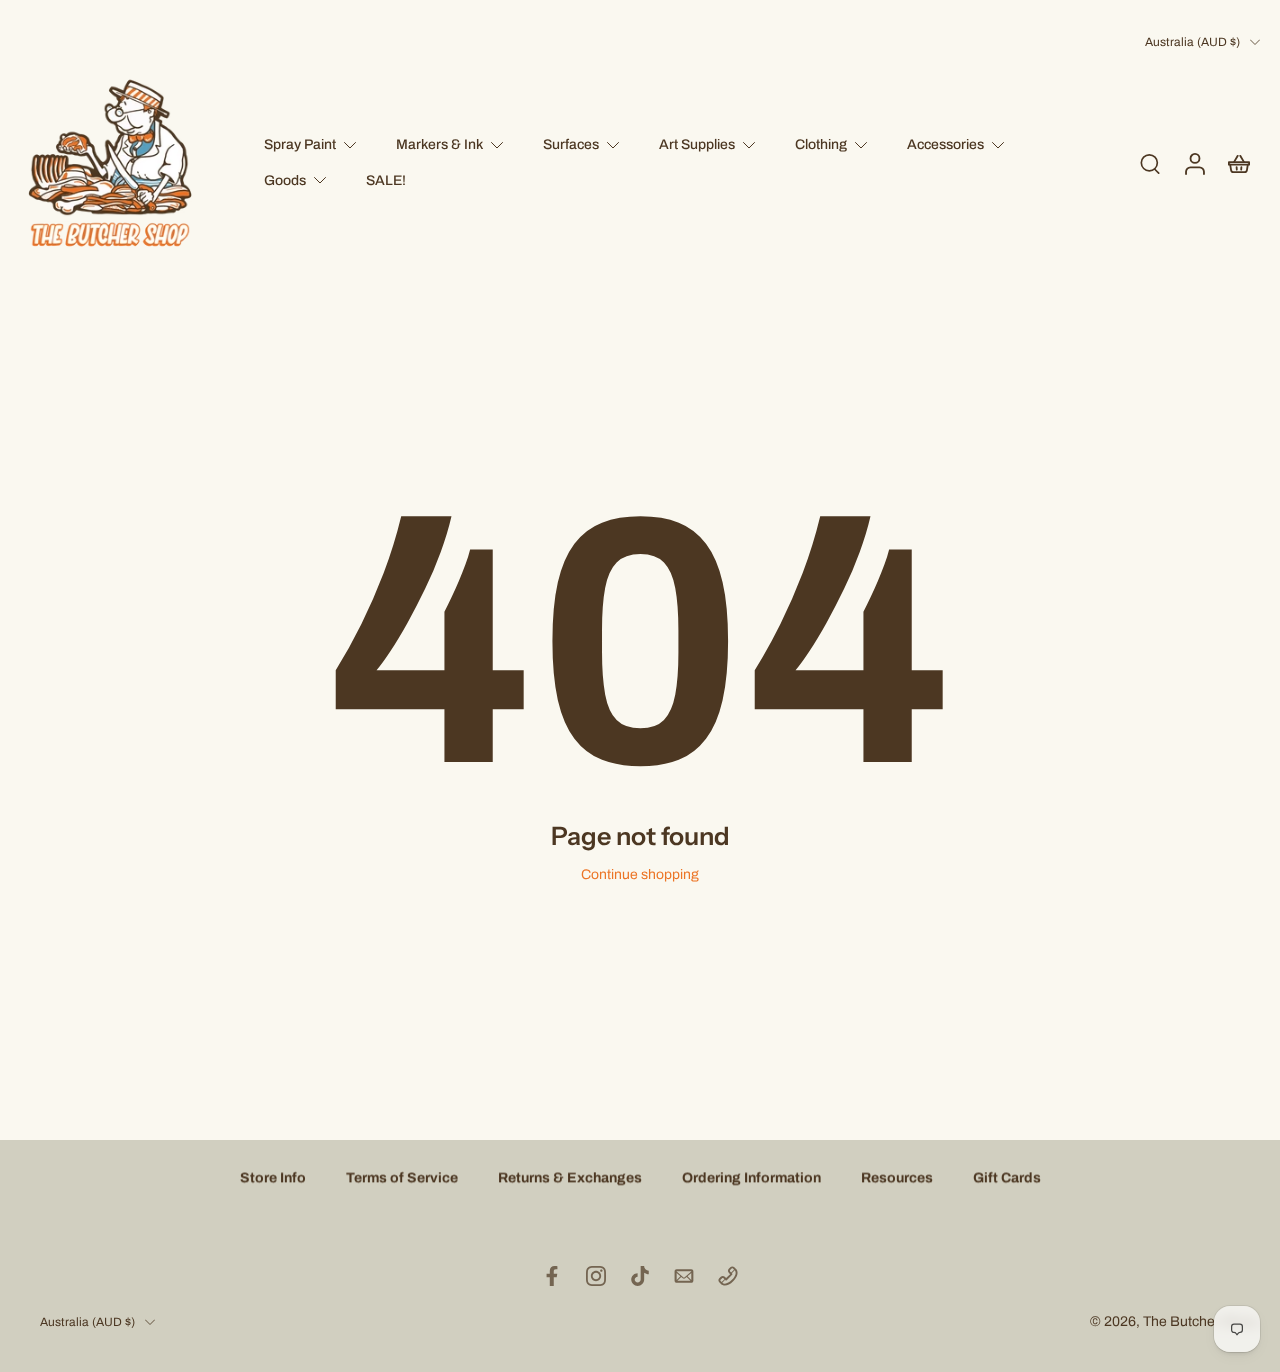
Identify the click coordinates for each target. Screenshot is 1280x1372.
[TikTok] (640, 1276)
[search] (1150, 163)
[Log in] (1194, 163)
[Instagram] (596, 1276)
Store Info (273, 1177)
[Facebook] (552, 1276)
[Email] (684, 1276)
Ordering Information (751, 1177)
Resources (897, 1177)
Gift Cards (1007, 1177)
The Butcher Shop (1199, 1321)
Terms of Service (402, 1177)
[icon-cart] (1238, 163)
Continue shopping (640, 874)
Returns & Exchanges (570, 1177)
